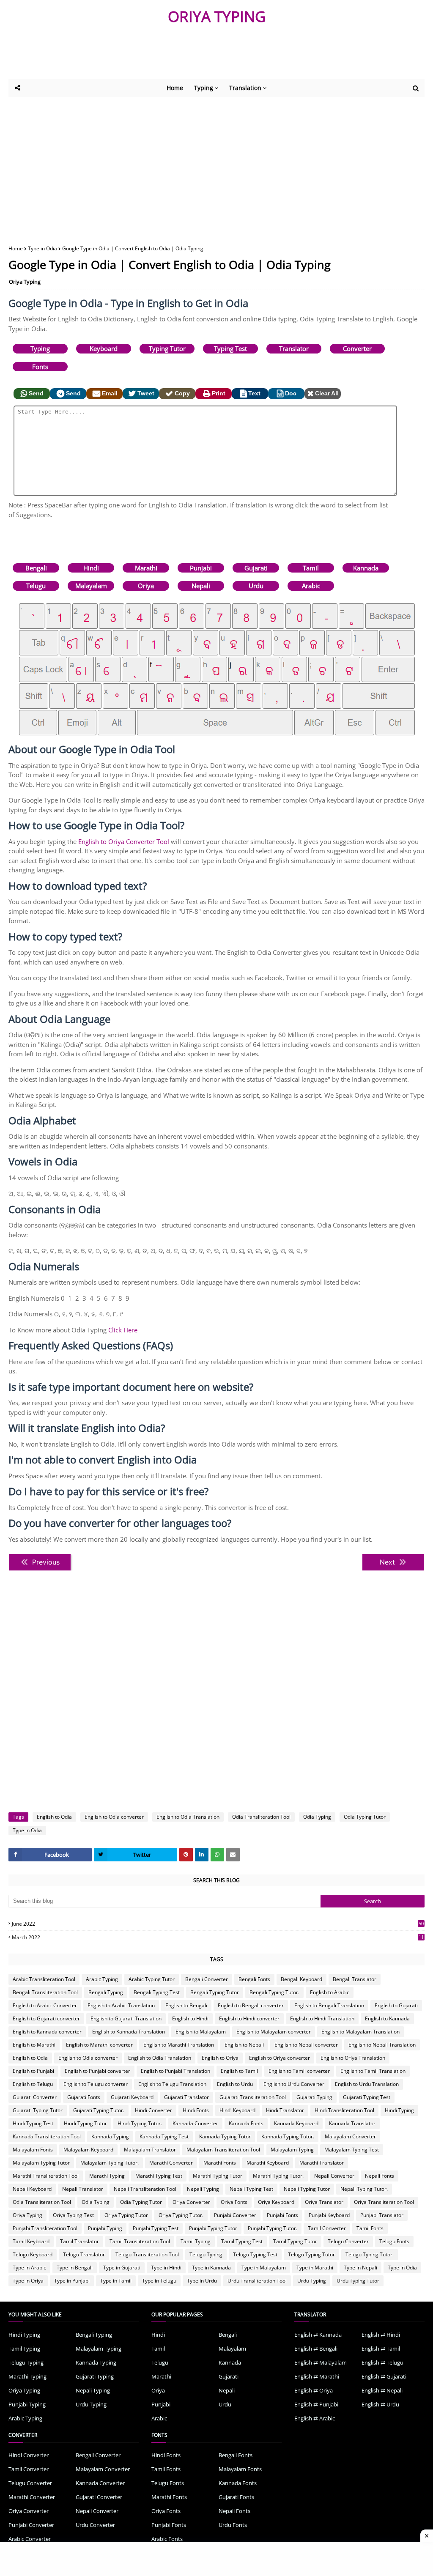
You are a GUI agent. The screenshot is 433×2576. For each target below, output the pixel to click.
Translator (294, 348)
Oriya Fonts (234, 2202)
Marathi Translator (322, 2163)
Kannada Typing (110, 2136)
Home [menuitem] (175, 88)
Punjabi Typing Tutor (213, 2228)
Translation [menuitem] (245, 88)
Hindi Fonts (196, 2110)
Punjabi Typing (105, 2228)
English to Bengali (186, 2005)
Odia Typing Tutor (365, 1817)
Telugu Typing (206, 2254)
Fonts (40, 367)
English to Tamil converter (299, 2071)
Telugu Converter (348, 2241)
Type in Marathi (315, 2268)
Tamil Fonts (370, 2228)
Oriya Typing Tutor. (181, 2215)
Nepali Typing (203, 2189)
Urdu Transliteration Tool (257, 2281)
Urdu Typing (312, 2281)
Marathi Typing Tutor (218, 2176)
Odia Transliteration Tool (261, 1817)
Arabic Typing (102, 1979)
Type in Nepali (360, 2268)
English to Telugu (33, 2084)
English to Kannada (387, 2018)
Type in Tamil (116, 2281)
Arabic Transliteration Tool (44, 1979)
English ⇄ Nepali (382, 2390)
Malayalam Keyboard (88, 2150)
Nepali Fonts (380, 2176)
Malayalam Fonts (33, 2150)
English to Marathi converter (99, 2045)
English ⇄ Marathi (317, 2376)
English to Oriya (220, 2058)
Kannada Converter (195, 2123)
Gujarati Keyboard (132, 2097)
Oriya (146, 586)
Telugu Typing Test (255, 2254)
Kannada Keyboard (296, 2123)
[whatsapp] (217, 1855)
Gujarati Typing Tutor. (99, 2110)
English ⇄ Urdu (380, 2404)
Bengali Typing (106, 1992)
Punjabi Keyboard (329, 2215)
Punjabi (201, 568)
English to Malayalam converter (274, 2032)
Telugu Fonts (394, 2241)
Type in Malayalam (264, 2268)
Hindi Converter (153, 2110)
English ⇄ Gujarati (384, 2376)
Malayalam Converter (350, 2136)
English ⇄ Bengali (316, 2349)
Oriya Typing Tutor (126, 2215)
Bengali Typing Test (157, 1992)
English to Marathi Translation (179, 2045)
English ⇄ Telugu (382, 2362)
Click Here (123, 1330)
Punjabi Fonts (282, 2215)
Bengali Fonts (254, 1979)
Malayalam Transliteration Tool (223, 2150)
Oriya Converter (191, 2202)
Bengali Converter (207, 1979)
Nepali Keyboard (32, 2189)
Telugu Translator (84, 2254)
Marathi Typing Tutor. (278, 2176)
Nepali (201, 586)
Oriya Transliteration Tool (384, 2202)
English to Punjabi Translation (175, 2071)
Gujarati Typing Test (367, 2097)
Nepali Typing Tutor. (364, 2189)
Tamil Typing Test (242, 2241)
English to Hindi (190, 2018)
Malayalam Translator (150, 2150)
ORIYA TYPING (217, 16)
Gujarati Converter (35, 2097)
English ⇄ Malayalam (321, 2362)
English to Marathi (34, 2045)
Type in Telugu (159, 2281)
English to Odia (54, 1817)
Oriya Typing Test (73, 2215)
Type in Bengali (75, 2268)
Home (16, 248)
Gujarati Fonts (84, 2097)
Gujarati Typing (314, 2097)
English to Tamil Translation (373, 2071)
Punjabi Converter (235, 2215)
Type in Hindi (166, 2268)
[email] (233, 1855)
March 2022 (218, 1937)
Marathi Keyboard (268, 2163)
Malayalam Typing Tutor (41, 2163)
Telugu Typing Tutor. (370, 2254)
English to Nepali (244, 2045)
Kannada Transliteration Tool (47, 2136)
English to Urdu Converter (294, 2084)
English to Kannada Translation (129, 2032)
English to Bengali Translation (329, 2005)
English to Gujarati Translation (126, 2018)
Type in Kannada (211, 2268)
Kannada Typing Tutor (225, 2136)
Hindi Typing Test (33, 2123)
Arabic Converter (30, 2539)
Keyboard (104, 348)
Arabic (311, 586)
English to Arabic (330, 1992)
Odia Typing (317, 1817)
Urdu (256, 586)
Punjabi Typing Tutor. (273, 2228)
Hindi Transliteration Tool (344, 2110)
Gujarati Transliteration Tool (253, 2097)
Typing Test (230, 348)
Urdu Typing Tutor (358, 2281)
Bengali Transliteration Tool (45, 1992)
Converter (357, 348)
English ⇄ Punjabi (316, 2404)
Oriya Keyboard (276, 2202)
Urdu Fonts (233, 2525)
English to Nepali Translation (382, 2045)
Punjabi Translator (382, 2215)
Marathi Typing (107, 2176)
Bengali (36, 568)
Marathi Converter (171, 2163)
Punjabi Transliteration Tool (45, 2228)
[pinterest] (186, 1855)
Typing (40, 348)
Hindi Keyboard (237, 2110)
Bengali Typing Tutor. (274, 1992)
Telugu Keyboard (33, 2254)
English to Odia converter (114, 1817)
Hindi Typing (399, 2110)
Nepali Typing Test (251, 2189)
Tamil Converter (327, 2228)
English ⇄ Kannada (318, 2335)
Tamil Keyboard (31, 2241)
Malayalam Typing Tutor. (110, 2163)
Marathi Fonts (220, 2163)
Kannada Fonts (246, 2123)
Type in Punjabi (72, 2281)
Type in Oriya (28, 2281)
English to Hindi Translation (322, 2018)
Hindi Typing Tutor (85, 2123)
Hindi (91, 568)
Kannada (366, 568)
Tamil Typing (196, 2241)
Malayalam (91, 586)
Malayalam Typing (292, 2150)
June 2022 (218, 1924)
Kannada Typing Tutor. (288, 2136)
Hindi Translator (285, 2110)
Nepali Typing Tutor (307, 2189)
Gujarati (256, 568)
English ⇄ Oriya (314, 2390)
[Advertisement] (216, 56)
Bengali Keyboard (301, 1979)
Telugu (36, 586)
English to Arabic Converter (45, 2005)
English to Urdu (235, 2084)
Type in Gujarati (122, 2268)
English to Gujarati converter (46, 2018)
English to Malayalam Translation (360, 2032)
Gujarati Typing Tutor (38, 2110)
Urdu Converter (95, 2525)
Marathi (146, 568)
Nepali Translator (83, 2189)
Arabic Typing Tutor (152, 1979)
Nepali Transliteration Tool (145, 2189)
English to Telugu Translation (172, 2084)
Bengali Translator (355, 1979)
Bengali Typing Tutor (215, 1992)
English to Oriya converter (280, 2058)
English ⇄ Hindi (381, 2335)
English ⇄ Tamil (381, 2349)
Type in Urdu (202, 2281)
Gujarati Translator (186, 2097)
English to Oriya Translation (353, 2058)
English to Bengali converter (251, 2005)
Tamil (311, 568)
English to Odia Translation (188, 1817)
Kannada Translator (352, 2123)
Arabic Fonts (167, 2539)
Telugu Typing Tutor (311, 2254)
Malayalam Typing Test (352, 2150)
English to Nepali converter (306, 2045)
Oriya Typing (25, 282)
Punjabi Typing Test (156, 2228)
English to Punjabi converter (97, 2071)
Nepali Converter (334, 2176)
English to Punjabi (33, 2071)
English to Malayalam (201, 2032)
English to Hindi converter (249, 2018)
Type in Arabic (29, 2268)
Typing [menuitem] (204, 88)
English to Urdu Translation (367, 2084)
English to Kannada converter (47, 2032)
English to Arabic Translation (121, 2005)
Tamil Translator (79, 2241)
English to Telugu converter (96, 2084)
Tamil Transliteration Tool (140, 2241)
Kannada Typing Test (164, 2136)
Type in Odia (42, 248)
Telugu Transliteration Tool (147, 2254)
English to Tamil (239, 2071)
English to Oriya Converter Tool (124, 841)
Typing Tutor (167, 348)
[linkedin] (202, 1855)
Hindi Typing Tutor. (140, 2123)
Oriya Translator (324, 2202)
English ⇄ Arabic (315, 2418)
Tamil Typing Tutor (295, 2241)
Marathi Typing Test (159, 2176)
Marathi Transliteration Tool (46, 2176)
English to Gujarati (396, 2005)
